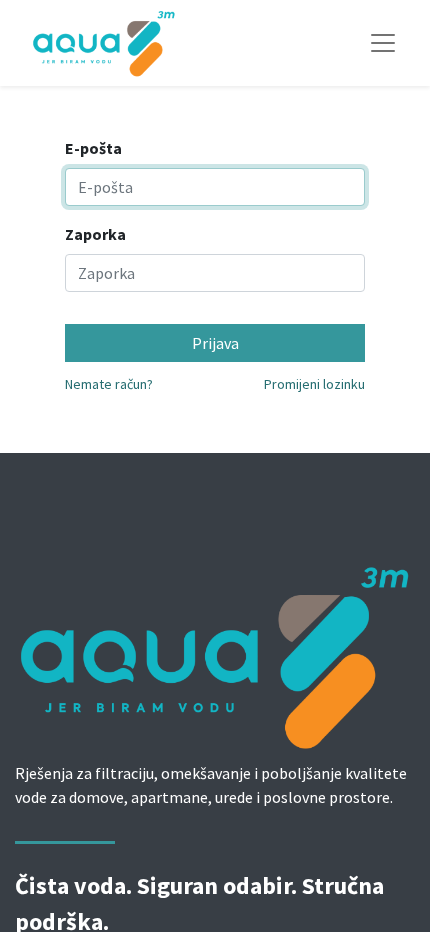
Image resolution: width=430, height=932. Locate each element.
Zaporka (95, 234)
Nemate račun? (109, 384)
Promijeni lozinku (314, 384)
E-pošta (93, 148)
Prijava (215, 343)
